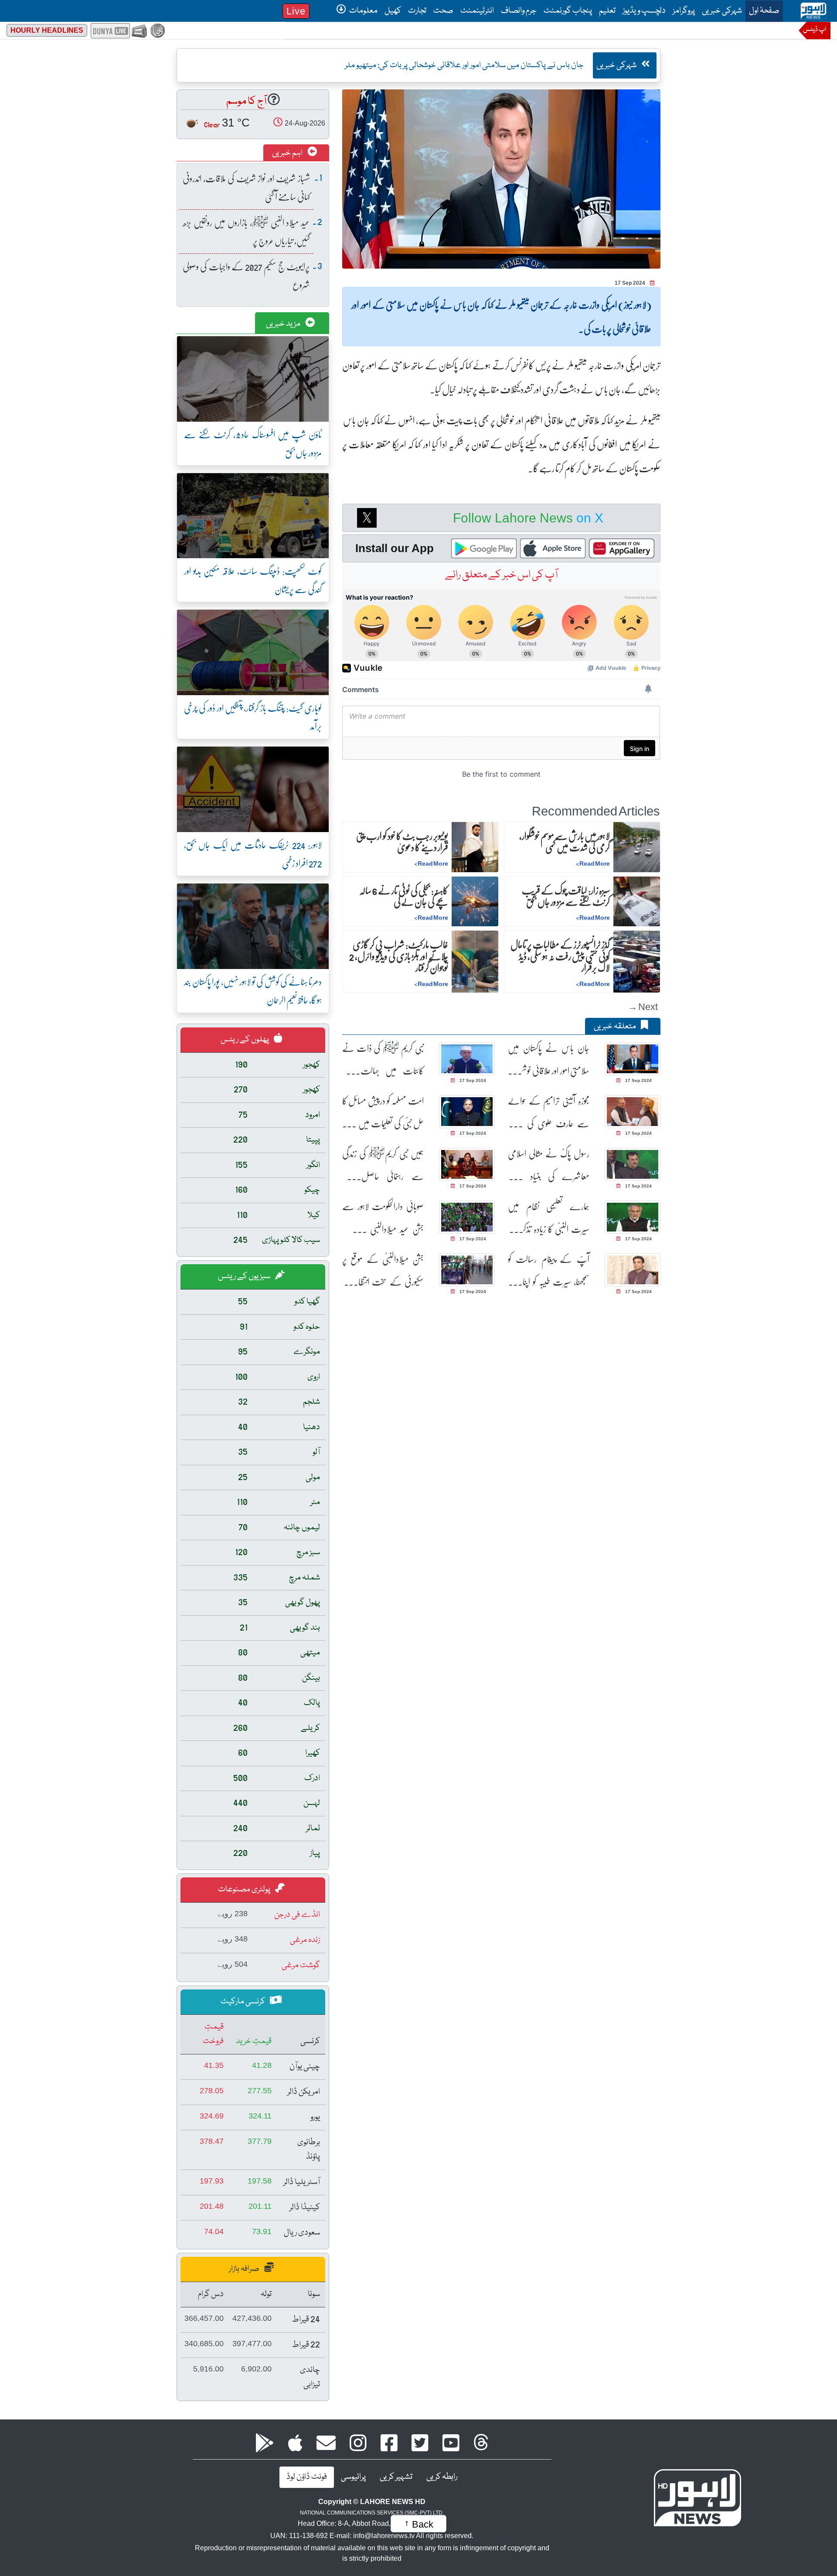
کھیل (393, 11)
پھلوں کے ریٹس (245, 1040)
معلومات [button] (363, 11)
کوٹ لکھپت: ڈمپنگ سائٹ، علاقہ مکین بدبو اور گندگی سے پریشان (253, 580)
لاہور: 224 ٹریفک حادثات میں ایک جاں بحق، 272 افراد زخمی (253, 854)
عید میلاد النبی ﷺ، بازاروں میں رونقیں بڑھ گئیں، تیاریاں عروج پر (246, 231)
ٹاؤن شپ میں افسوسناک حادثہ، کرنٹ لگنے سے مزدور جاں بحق (253, 443)
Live (296, 11)
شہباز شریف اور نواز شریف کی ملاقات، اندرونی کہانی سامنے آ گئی (246, 187)
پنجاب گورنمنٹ (568, 11)
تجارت (417, 11)
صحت (443, 11)
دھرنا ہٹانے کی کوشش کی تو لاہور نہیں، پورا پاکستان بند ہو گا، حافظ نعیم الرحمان (253, 991)
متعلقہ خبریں (616, 1027)
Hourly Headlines (47, 30)
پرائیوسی (353, 2477)
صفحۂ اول (762, 11)
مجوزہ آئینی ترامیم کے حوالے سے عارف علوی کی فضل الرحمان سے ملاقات (549, 1112)
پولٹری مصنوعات (245, 1890)
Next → (643, 1006)
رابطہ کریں (442, 2477)
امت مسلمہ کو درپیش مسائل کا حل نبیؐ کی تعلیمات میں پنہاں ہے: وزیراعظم (383, 1112)
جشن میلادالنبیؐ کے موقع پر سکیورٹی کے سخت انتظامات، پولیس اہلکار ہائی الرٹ (383, 1271)
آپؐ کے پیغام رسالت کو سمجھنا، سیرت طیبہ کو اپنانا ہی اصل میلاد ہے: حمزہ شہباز (549, 1271)
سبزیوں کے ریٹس (245, 1276)
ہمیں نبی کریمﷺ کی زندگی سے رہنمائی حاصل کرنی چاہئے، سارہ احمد (383, 1165)
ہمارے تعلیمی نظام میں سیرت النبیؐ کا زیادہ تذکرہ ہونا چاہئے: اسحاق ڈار (549, 1218)
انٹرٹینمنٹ (477, 11)
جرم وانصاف (519, 11)
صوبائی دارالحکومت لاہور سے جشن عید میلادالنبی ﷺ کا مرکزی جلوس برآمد (383, 1218)
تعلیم (607, 11)
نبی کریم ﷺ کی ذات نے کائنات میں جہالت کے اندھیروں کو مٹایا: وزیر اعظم (383, 1059)
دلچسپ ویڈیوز (644, 11)
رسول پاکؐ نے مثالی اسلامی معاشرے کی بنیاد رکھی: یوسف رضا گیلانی (549, 1165)
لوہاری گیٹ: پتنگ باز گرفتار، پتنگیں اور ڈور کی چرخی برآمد (253, 717)
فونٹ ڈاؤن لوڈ (307, 2477)
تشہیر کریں (396, 2477)
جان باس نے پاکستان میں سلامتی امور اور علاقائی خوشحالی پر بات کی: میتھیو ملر (549, 1059)
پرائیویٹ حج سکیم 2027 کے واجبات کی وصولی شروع (246, 275)
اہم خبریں (288, 153)
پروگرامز (684, 11)
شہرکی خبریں (722, 11)
